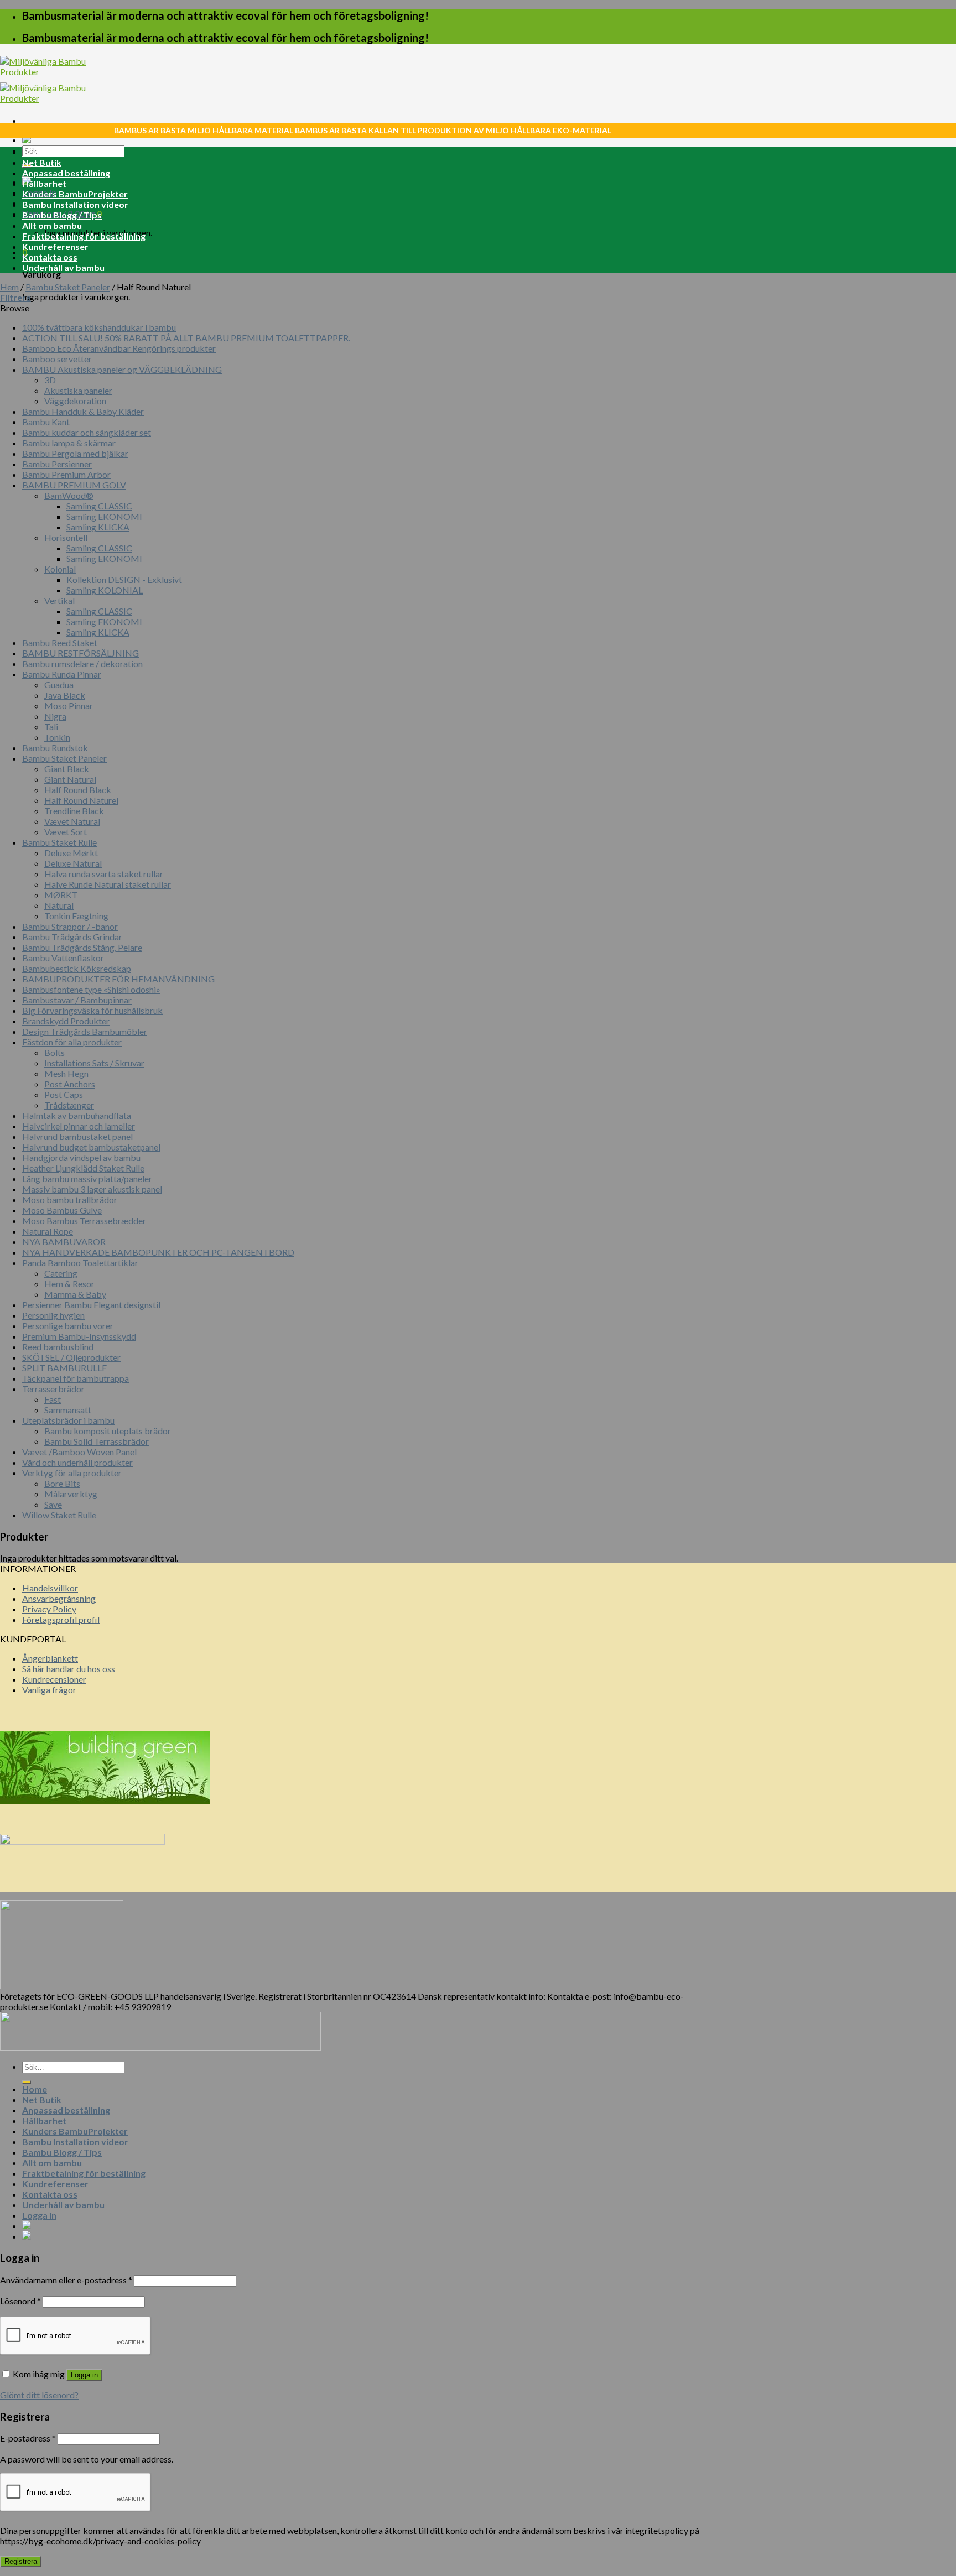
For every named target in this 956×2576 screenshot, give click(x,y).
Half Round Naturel (81, 800)
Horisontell (66, 537)
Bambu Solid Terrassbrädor (97, 1441)
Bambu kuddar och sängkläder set (87, 432)
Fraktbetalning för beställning (84, 236)
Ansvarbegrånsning (59, 1598)
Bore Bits (62, 1483)
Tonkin (57, 737)
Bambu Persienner (57, 464)
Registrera (21, 2561)
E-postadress (28, 2438)
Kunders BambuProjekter (75, 194)
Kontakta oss (50, 257)
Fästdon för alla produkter (72, 1042)
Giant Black (67, 769)
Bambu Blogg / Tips (62, 215)
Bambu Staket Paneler (68, 287)
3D (50, 380)
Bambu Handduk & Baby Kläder (83, 411)
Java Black (65, 695)
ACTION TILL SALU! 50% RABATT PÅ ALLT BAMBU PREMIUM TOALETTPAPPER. (186, 338)
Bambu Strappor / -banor (70, 926)
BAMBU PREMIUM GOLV (74, 485)
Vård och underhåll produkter (77, 1462)
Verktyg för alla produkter (72, 1473)
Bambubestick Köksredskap (77, 968)
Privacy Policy (49, 1609)
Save (53, 1504)
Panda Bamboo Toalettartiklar (80, 1263)
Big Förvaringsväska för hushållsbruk (92, 1010)
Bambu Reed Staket (60, 642)
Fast (53, 1399)
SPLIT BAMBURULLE (64, 1368)
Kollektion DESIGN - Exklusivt (124, 579)
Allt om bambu (52, 225)
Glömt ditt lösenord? (39, 2395)
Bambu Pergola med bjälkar (75, 453)
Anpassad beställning (66, 173)
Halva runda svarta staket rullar (104, 874)
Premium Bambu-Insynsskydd (79, 1336)
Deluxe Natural (73, 863)
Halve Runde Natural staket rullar (108, 884)
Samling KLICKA (98, 527)
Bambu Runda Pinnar (62, 674)
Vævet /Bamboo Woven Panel (79, 1452)
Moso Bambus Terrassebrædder (84, 1221)
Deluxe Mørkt (71, 853)
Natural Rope (48, 1231)
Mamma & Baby (75, 1294)
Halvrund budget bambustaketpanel (91, 1147)
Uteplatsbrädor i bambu (68, 1420)
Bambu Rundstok (55, 748)
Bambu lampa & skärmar (69, 443)
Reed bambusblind (58, 1347)
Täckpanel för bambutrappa (76, 1378)
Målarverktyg (71, 1494)
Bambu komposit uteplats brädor (108, 1431)
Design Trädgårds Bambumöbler (85, 1031)
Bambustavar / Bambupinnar (77, 1000)
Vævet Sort (66, 832)
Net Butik (42, 162)
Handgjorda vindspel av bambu (81, 1157)
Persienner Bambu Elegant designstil (91, 1305)
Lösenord (20, 2301)
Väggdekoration (75, 401)
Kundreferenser (55, 246)
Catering (61, 1273)
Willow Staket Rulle (59, 1515)
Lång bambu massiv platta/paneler (87, 1178)
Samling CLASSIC (99, 506)
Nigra (55, 716)
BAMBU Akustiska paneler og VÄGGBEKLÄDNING (122, 369)
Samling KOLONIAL (105, 590)
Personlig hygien (53, 1315)
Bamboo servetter (57, 359)
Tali (51, 727)
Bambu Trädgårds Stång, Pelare (82, 947)
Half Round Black (78, 790)
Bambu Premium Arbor (66, 474)
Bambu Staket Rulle (59, 842)
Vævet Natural (72, 821)
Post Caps (64, 1094)
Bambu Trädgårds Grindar (72, 937)
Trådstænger (69, 1105)
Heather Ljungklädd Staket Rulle (83, 1168)
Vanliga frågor (49, 1690)
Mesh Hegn (66, 1073)
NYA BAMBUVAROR (64, 1242)
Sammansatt (68, 1410)
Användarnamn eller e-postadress (66, 2280)
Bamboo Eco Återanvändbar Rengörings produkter (119, 348)
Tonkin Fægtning (76, 916)
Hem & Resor (69, 1284)
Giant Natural (70, 779)
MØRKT (61, 895)
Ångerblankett (50, 1658)
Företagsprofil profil (61, 1619)
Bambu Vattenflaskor (63, 958)
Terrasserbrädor (53, 1389)
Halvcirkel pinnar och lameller (79, 1126)
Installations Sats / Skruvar (94, 1063)
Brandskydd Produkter (66, 1021)
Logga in (84, 2375)
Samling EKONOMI (104, 516)
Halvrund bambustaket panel (77, 1136)
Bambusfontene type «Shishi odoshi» (91, 989)
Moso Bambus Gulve (62, 1210)
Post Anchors (70, 1084)
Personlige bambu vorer (68, 1326)
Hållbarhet (44, 183)
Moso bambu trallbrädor (70, 1199)
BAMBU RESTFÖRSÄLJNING (80, 653)
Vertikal (59, 600)
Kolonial (60, 569)
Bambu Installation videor (75, 204)
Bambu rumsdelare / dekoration (82, 663)
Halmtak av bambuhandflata (77, 1115)
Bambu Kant (46, 422)
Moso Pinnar (69, 706)
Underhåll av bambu (63, 267)
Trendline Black (74, 811)
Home (35, 152)
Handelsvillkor (50, 1588)
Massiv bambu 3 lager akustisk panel (92, 1189)
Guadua (59, 685)
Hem (9, 287)
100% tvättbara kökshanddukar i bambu (99, 327)
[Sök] (27, 2082)
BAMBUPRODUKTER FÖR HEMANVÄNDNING (118, 979)
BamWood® (69, 495)
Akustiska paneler (78, 390)
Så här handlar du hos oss (69, 1669)
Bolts (54, 1052)
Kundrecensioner (54, 1679)
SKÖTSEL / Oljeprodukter (71, 1357)
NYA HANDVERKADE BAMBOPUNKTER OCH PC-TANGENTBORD (158, 1252)
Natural (59, 905)
